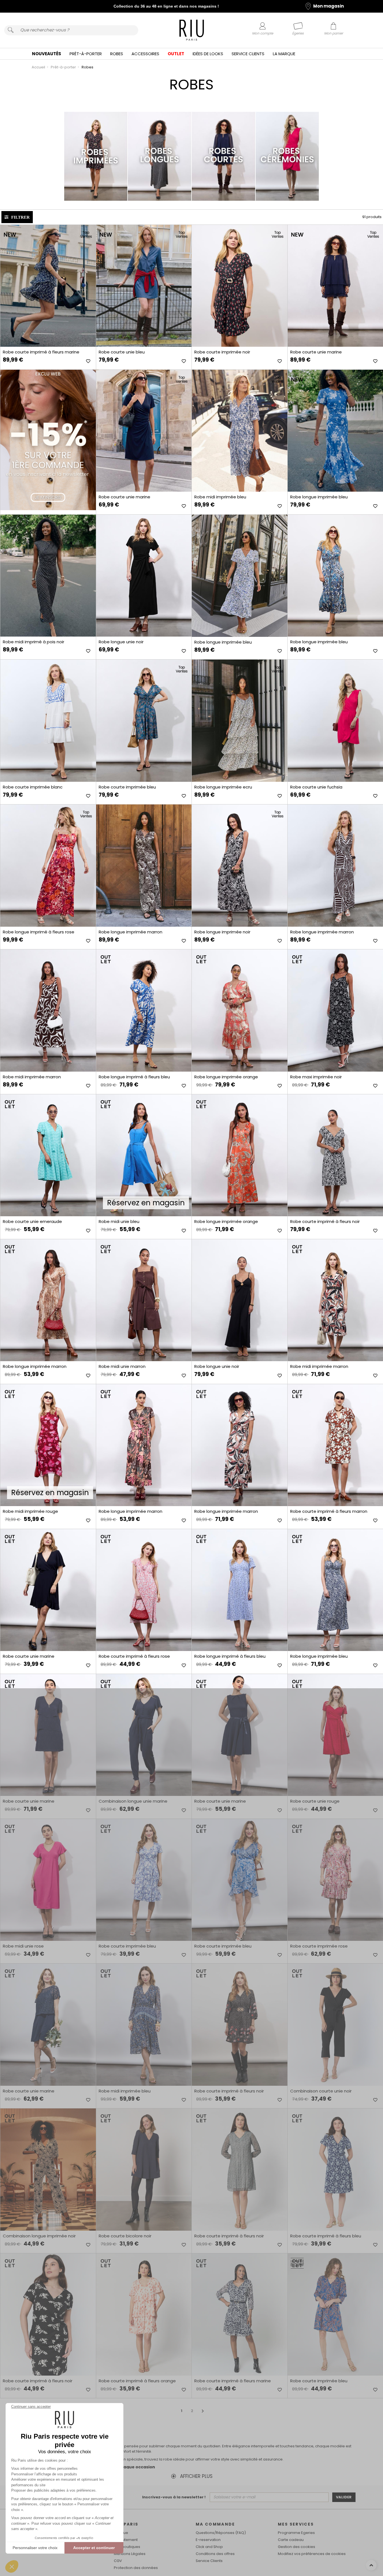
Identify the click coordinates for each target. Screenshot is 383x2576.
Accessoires (145, 54)
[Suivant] (203, 2411)
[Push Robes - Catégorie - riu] (48, 440)
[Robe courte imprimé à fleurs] (48, 286)
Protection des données (136, 2568)
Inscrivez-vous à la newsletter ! (174, 2497)
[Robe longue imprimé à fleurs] (48, 865)
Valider (344, 2497)
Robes (117, 54)
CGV (118, 2561)
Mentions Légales (130, 2554)
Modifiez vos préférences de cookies (312, 2554)
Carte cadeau (291, 2540)
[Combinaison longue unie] (144, 1735)
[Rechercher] (11, 30)
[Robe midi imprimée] (239, 431)
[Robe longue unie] (144, 576)
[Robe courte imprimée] (239, 286)
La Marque (284, 54)
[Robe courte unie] (144, 286)
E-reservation (208, 2540)
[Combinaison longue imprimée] (48, 2169)
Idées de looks (208, 54)
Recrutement (126, 2540)
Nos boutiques (127, 2547)
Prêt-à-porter (86, 54)
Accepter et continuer (94, 2548)
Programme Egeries (296, 2533)
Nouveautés (47, 54)
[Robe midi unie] (144, 1300)
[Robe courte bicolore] (144, 2169)
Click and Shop (209, 2547)
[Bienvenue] (192, 31)
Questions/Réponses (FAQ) (221, 2533)
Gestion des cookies (297, 2547)
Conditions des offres (215, 2554)
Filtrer (20, 217)
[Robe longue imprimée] (239, 576)
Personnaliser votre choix (35, 2548)
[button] (12, 2566)
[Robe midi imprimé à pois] (48, 576)
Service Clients (248, 54)
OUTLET (176, 54)
